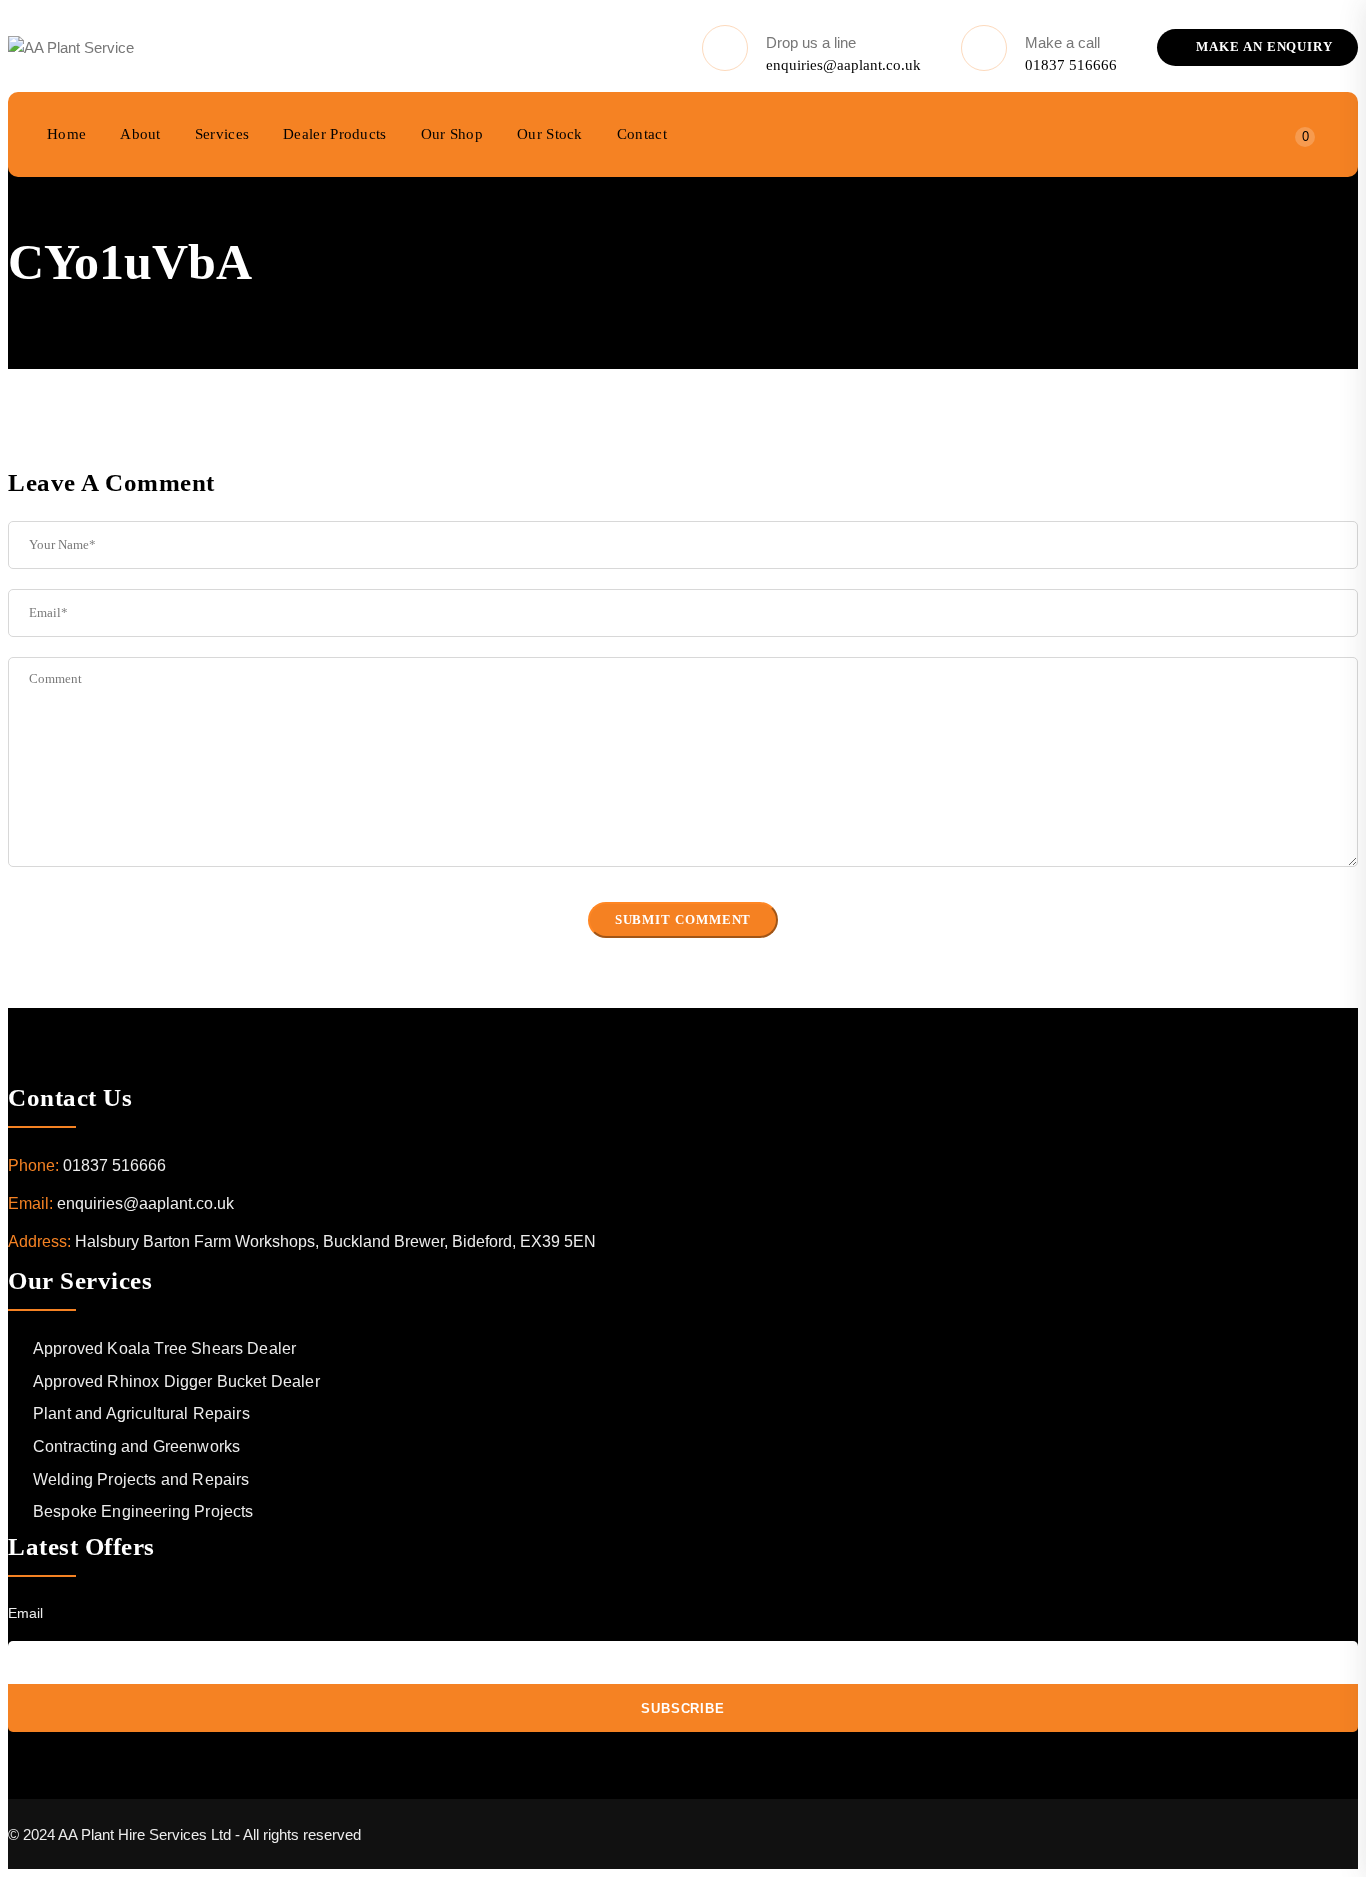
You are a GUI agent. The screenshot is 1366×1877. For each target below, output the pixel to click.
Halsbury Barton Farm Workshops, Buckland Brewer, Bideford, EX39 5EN (335, 1241)
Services (222, 134)
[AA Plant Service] (71, 48)
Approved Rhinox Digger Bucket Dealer (176, 1381)
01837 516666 (1071, 65)
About (140, 134)
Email (25, 1613)
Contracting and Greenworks (136, 1446)
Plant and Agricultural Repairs (141, 1413)
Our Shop (452, 134)
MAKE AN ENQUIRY (1262, 46)
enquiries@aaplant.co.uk (843, 65)
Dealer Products (335, 134)
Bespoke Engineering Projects (143, 1511)
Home (66, 134)
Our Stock (550, 134)
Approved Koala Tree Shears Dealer (164, 1348)
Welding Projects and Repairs (141, 1479)
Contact (642, 134)
